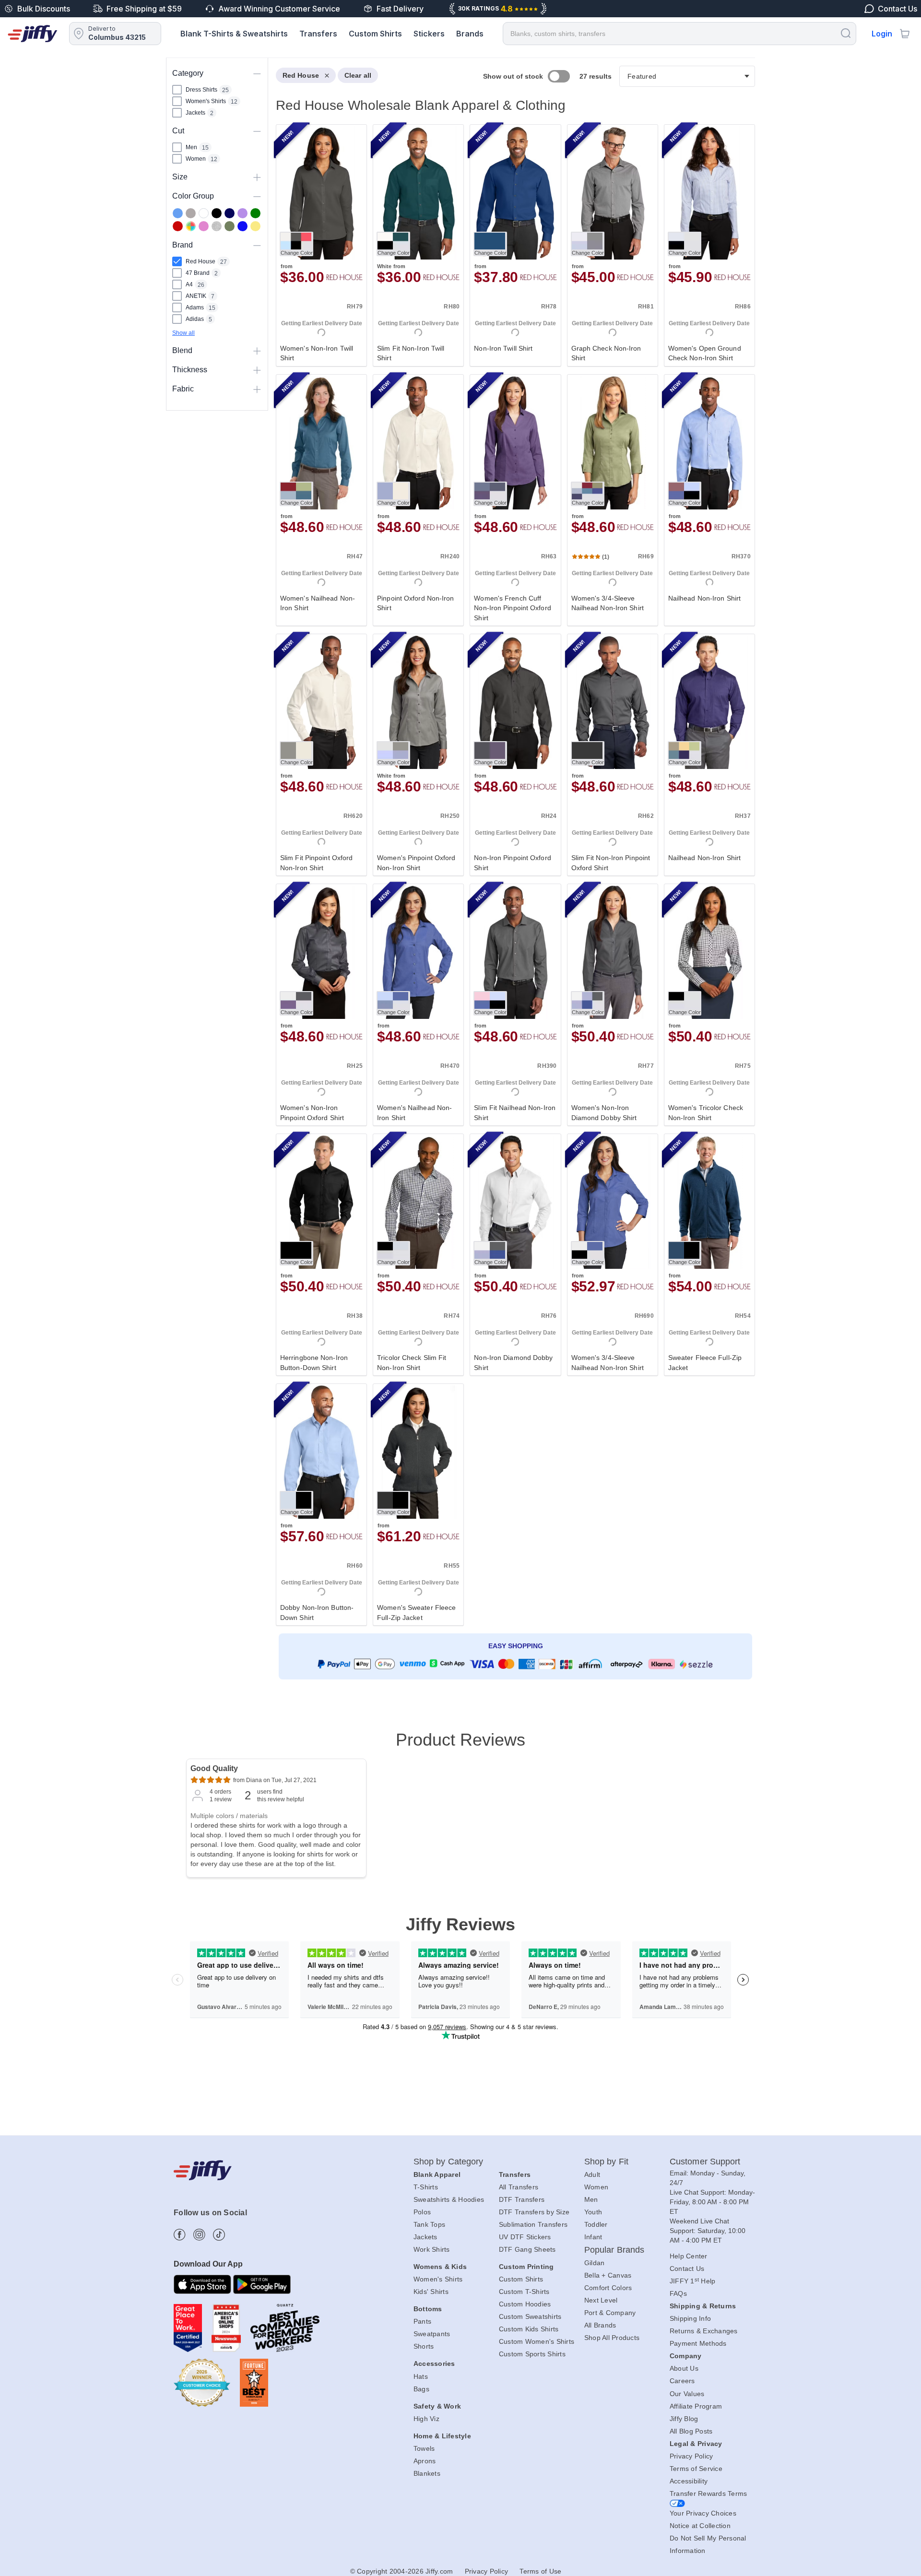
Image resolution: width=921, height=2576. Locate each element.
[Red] (178, 226)
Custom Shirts (375, 34)
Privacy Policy (691, 2456)
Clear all (358, 75)
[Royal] (242, 226)
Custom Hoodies (525, 2304)
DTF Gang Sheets (527, 2249)
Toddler (596, 2224)
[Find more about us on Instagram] (199, 2235)
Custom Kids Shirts (529, 2329)
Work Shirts (432, 2249)
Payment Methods (698, 2343)
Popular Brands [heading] (614, 2250)
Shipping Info (690, 2318)
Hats (421, 2376)
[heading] (512, 887)
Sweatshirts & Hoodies (449, 2199)
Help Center (689, 2256)
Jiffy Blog (684, 2419)
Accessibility (689, 2481)
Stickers (429, 34)
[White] (204, 213)
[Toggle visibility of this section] (257, 73)
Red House (301, 75)
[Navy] (230, 213)
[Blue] (178, 213)
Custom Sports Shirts (532, 2354)
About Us (684, 2368)
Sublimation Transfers (533, 2224)
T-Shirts (426, 2187)
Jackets (425, 2237)
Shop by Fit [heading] (606, 2162)
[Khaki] (230, 226)
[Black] (217, 213)
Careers (682, 2381)
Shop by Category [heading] (449, 2162)
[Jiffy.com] (33, 34)
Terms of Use (540, 2571)
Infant (593, 2237)
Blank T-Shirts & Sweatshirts (234, 34)
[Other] (191, 226)
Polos (422, 2212)
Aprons (425, 2461)
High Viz (426, 2419)
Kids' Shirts (431, 2292)
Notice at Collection (700, 2526)
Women (596, 2187)
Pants (422, 2321)
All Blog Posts (691, 2431)
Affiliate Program (696, 2406)
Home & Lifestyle (442, 2436)
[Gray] (191, 213)
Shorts (424, 2346)
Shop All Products (612, 2338)
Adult (592, 2174)
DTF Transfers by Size (534, 2212)
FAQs (678, 2293)
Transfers (318, 34)
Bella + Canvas (608, 2275)
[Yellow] (255, 226)
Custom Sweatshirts (530, 2316)
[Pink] (204, 226)
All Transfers (519, 2187)
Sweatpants (432, 2334)
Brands (470, 34)
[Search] (846, 33)
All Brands (600, 2325)
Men (591, 2199)
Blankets (427, 2473)
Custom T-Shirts (524, 2292)
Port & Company (610, 2313)
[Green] (255, 213)
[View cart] (905, 34)
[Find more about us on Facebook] (180, 2235)
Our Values (687, 2394)
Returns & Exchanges (704, 2331)
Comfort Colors (608, 2288)
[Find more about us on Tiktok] (219, 2235)
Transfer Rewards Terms (708, 2493)
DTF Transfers (522, 2199)
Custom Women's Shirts (537, 2341)
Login (882, 34)
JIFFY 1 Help (693, 2281)
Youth (593, 2212)
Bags (421, 2389)
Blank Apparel (437, 2174)
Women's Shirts (438, 2279)
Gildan (595, 2263)
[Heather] (217, 226)
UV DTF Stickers (525, 2237)
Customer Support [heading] (705, 2162)
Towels (424, 2448)
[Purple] (242, 213)
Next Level (601, 2300)
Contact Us (687, 2269)
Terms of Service (696, 2469)
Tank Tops (429, 2224)
